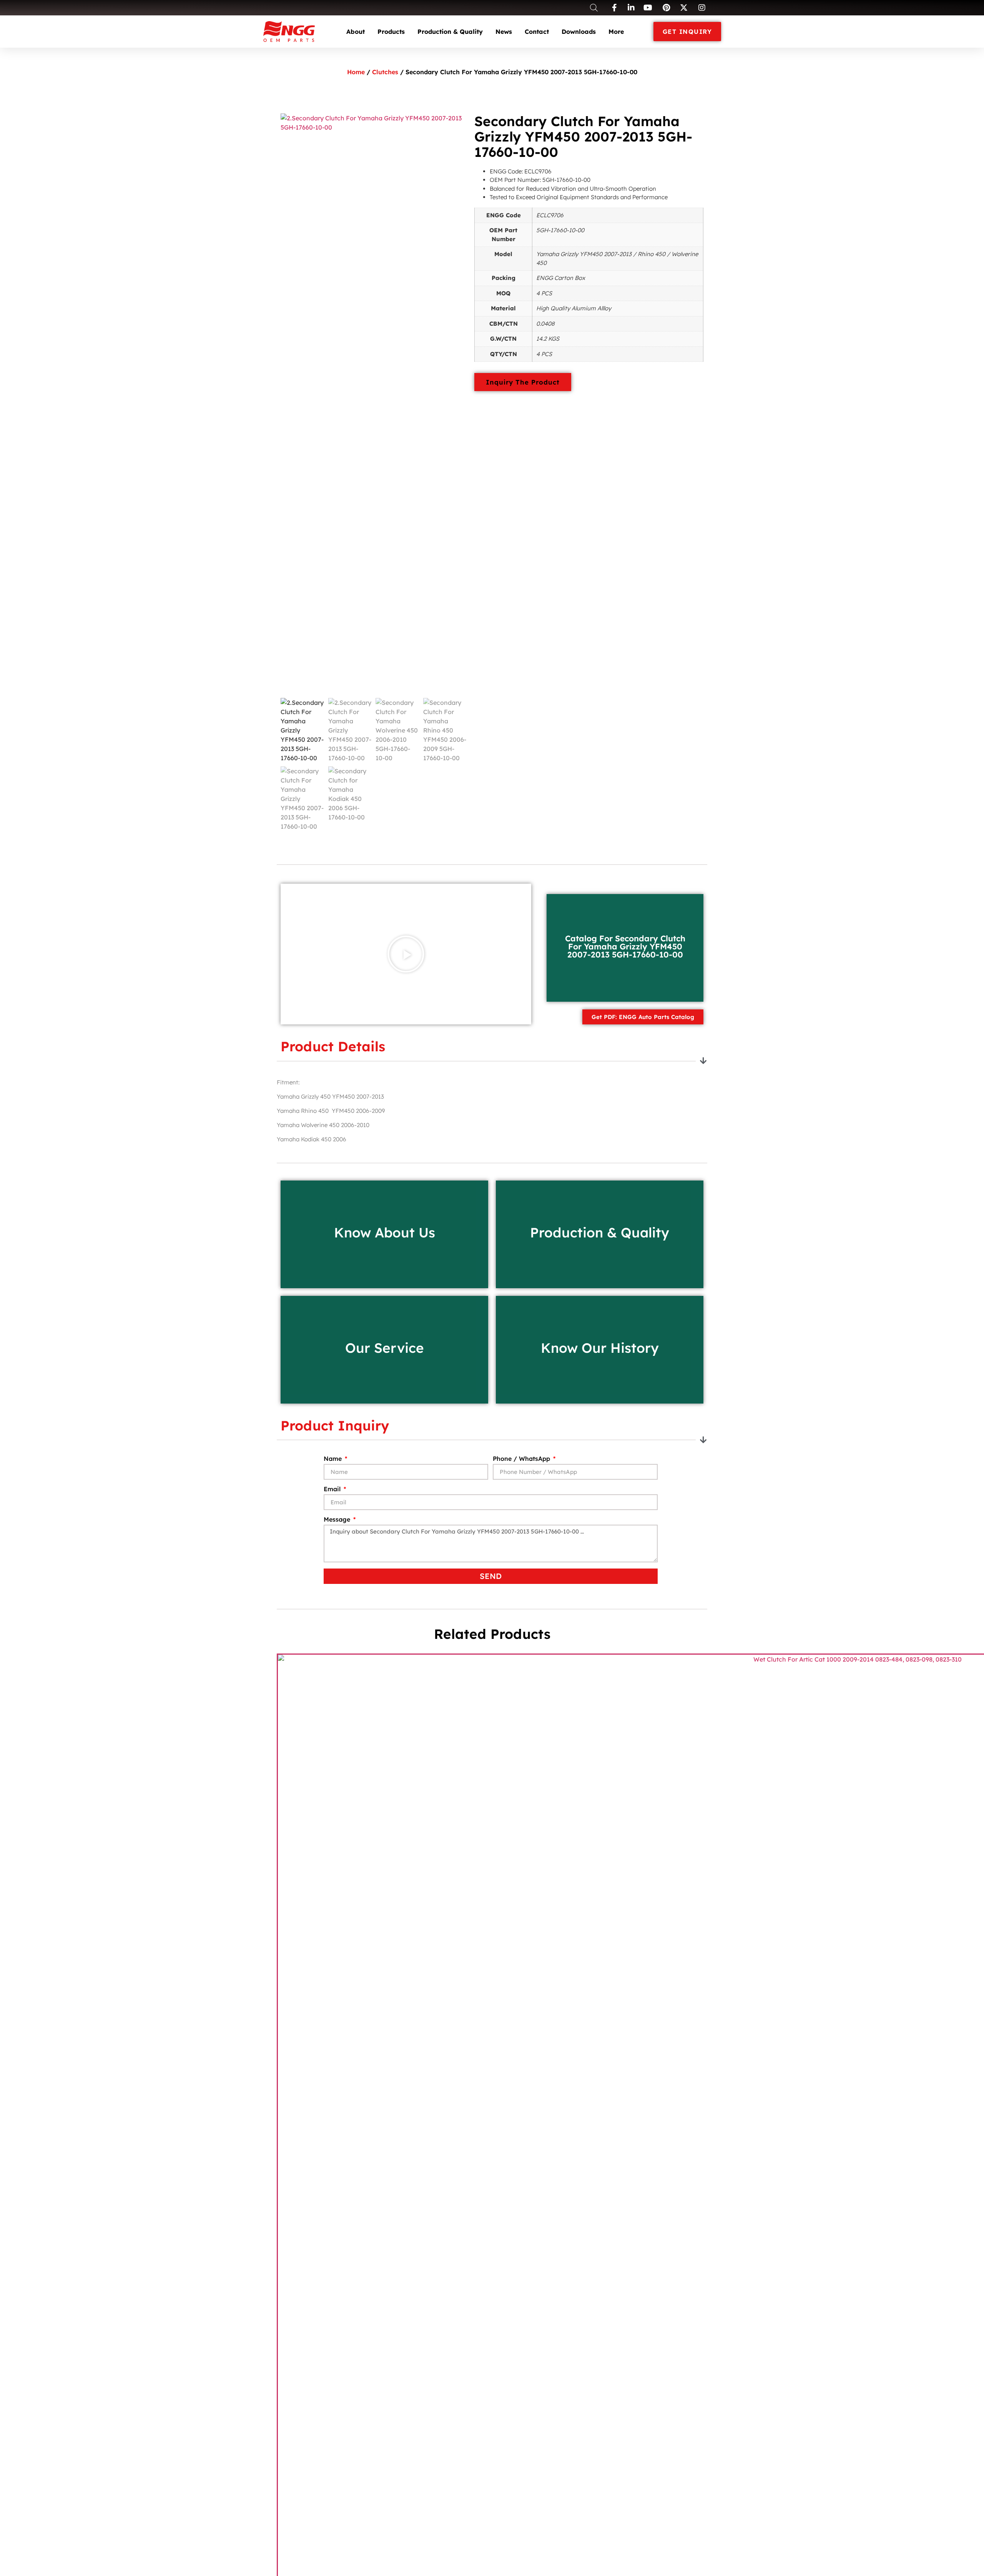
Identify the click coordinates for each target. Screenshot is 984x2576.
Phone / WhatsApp (522, 1459)
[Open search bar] (594, 7)
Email (333, 1489)
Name (334, 1459)
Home (356, 72)
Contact (537, 32)
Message (338, 1520)
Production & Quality (450, 32)
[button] (406, 954)
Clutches (385, 72)
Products (391, 32)
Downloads (579, 32)
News (504, 32)
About (356, 32)
